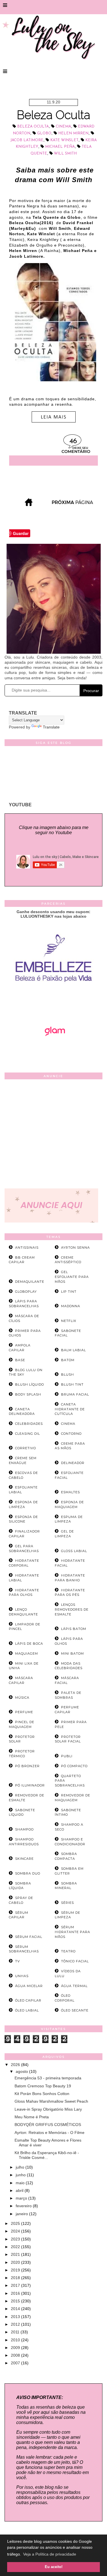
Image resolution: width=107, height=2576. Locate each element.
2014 (16, 2309)
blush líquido (30, 1384)
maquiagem (27, 1654)
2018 (16, 2278)
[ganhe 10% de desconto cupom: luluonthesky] (53, 1001)
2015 (16, 2301)
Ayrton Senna (75, 1248)
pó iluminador (30, 1785)
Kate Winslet (64, 140)
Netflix (69, 1321)
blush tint (72, 1384)
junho (21, 2175)
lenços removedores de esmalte (72, 1609)
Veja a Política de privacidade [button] (50, 2554)
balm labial (73, 1350)
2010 (16, 2340)
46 (73, 441)
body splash (28, 1394)
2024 (16, 2231)
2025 (16, 2223)
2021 (16, 2254)
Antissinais (27, 1248)
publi (67, 1756)
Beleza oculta (33, 127)
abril (20, 2190)
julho (21, 2167)
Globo (44, 133)
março (22, 2198)
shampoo (24, 1829)
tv (18, 1961)
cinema (63, 127)
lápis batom (74, 1629)
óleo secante (75, 2010)
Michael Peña (60, 147)
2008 (16, 2355)
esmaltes (70, 1492)
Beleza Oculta (53, 115)
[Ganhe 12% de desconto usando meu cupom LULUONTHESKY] (54, 1052)
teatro (68, 1951)
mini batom (72, 1654)
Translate (51, 727)
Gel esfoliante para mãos (72, 1277)
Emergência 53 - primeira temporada (48, 2078)
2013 (16, 2317)
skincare (24, 1859)
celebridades (29, 1424)
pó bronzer (27, 1766)
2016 (16, 2293)
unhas (22, 1976)
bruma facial (75, 1394)
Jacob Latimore (27, 140)
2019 (16, 2270)
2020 (16, 2262)
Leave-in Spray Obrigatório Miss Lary (48, 2109)
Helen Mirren (73, 133)
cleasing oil (28, 1434)
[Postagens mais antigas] (73, 504)
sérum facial (29, 1937)
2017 (16, 2285)
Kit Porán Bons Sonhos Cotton (42, 2094)
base (20, 1360)
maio (21, 2183)
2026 (16, 2065)
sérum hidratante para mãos (72, 1932)
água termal (74, 1986)
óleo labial (27, 2010)
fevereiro (24, 2206)
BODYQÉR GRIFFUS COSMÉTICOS (48, 2125)
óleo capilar (28, 2000)
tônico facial (75, 1961)
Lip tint (69, 1292)
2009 (16, 2348)
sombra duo (28, 1873)
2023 (16, 2239)
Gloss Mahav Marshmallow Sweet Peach (51, 2101)
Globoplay (26, 1292)
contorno (71, 1434)
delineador (73, 1463)
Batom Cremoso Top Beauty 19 (43, 2086)
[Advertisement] (53, 1135)
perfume (24, 1712)
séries (67, 1903)
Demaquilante (30, 1282)
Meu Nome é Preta (32, 2117)
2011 (16, 2332)
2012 (16, 2324)
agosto (22, 2071)
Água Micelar (29, 1986)
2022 (16, 2247)
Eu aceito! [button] (54, 2567)
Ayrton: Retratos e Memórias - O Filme (50, 2133)
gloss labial (74, 1551)
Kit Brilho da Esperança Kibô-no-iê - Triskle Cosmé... (47, 2155)
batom (68, 1360)
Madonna (71, 1306)
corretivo (26, 1448)
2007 (16, 2363)
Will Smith (65, 154)
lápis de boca (29, 1644)
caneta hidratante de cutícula (70, 1409)
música (22, 1698)
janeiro (22, 2214)
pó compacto (74, 1766)
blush (67, 1375)
